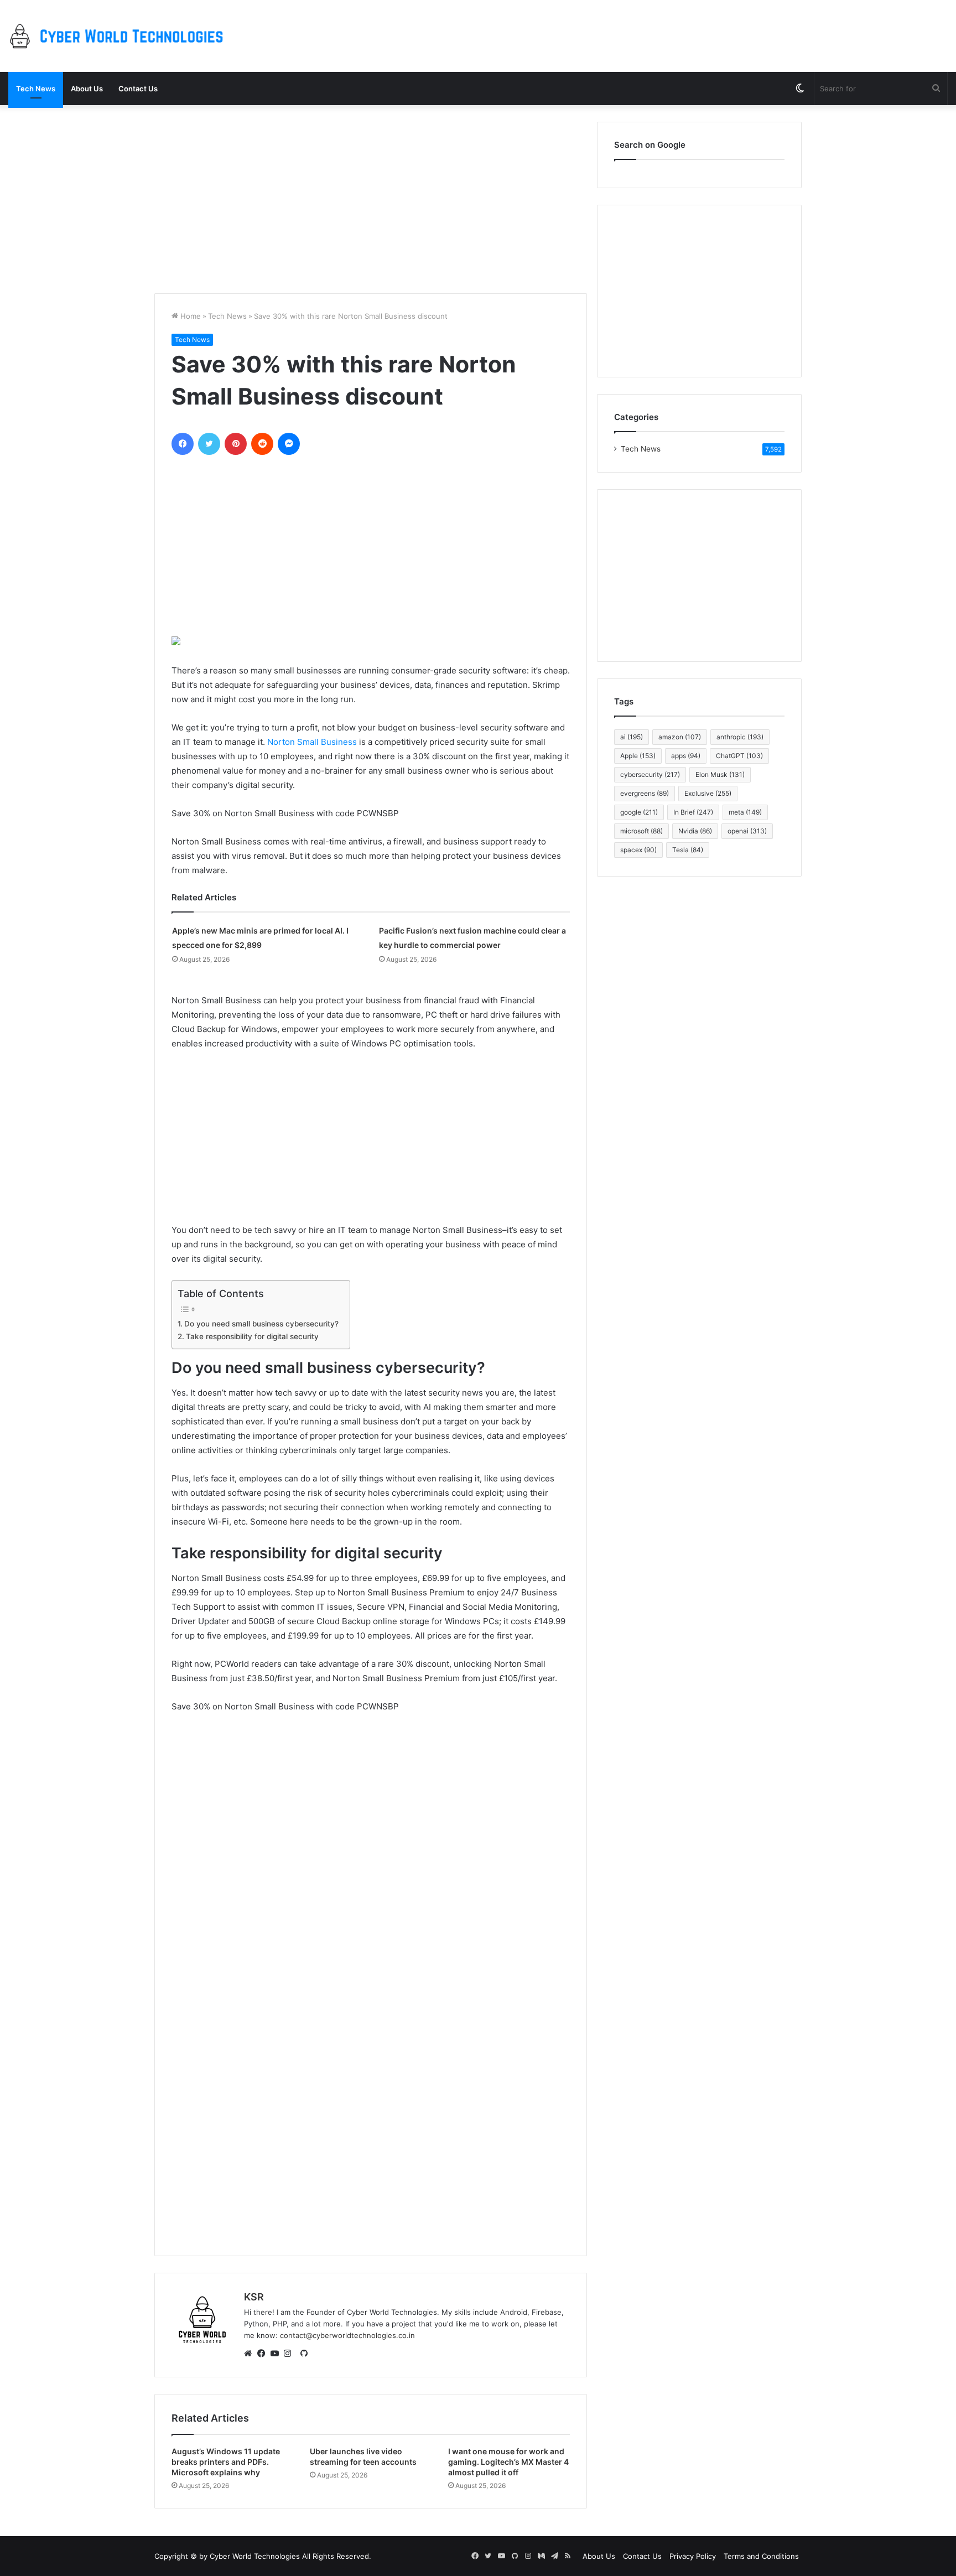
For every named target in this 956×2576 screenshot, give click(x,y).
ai (632, 737)
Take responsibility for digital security (252, 1336)
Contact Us (138, 89)
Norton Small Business (312, 742)
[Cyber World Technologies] (119, 36)
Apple (638, 756)
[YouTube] (277, 2354)
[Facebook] (264, 2354)
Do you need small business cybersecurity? (261, 1324)
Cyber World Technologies (255, 2556)
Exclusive (708, 793)
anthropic (740, 737)
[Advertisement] (371, 199)
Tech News (36, 89)
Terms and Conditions (761, 2556)
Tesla (688, 850)
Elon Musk (720, 774)
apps (686, 756)
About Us (87, 89)
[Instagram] (290, 2354)
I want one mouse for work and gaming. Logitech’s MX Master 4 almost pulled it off (508, 2462)
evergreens (645, 793)
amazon (680, 737)
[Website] (251, 2354)
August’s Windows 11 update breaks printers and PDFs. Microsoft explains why (226, 2462)
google (639, 812)
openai (747, 831)
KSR (254, 2297)
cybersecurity (650, 774)
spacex (638, 850)
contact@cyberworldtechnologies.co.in (347, 2335)
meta (745, 812)
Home (189, 316)
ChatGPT (739, 756)
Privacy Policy (693, 2556)
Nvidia (695, 831)
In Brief (693, 812)
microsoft (641, 831)
